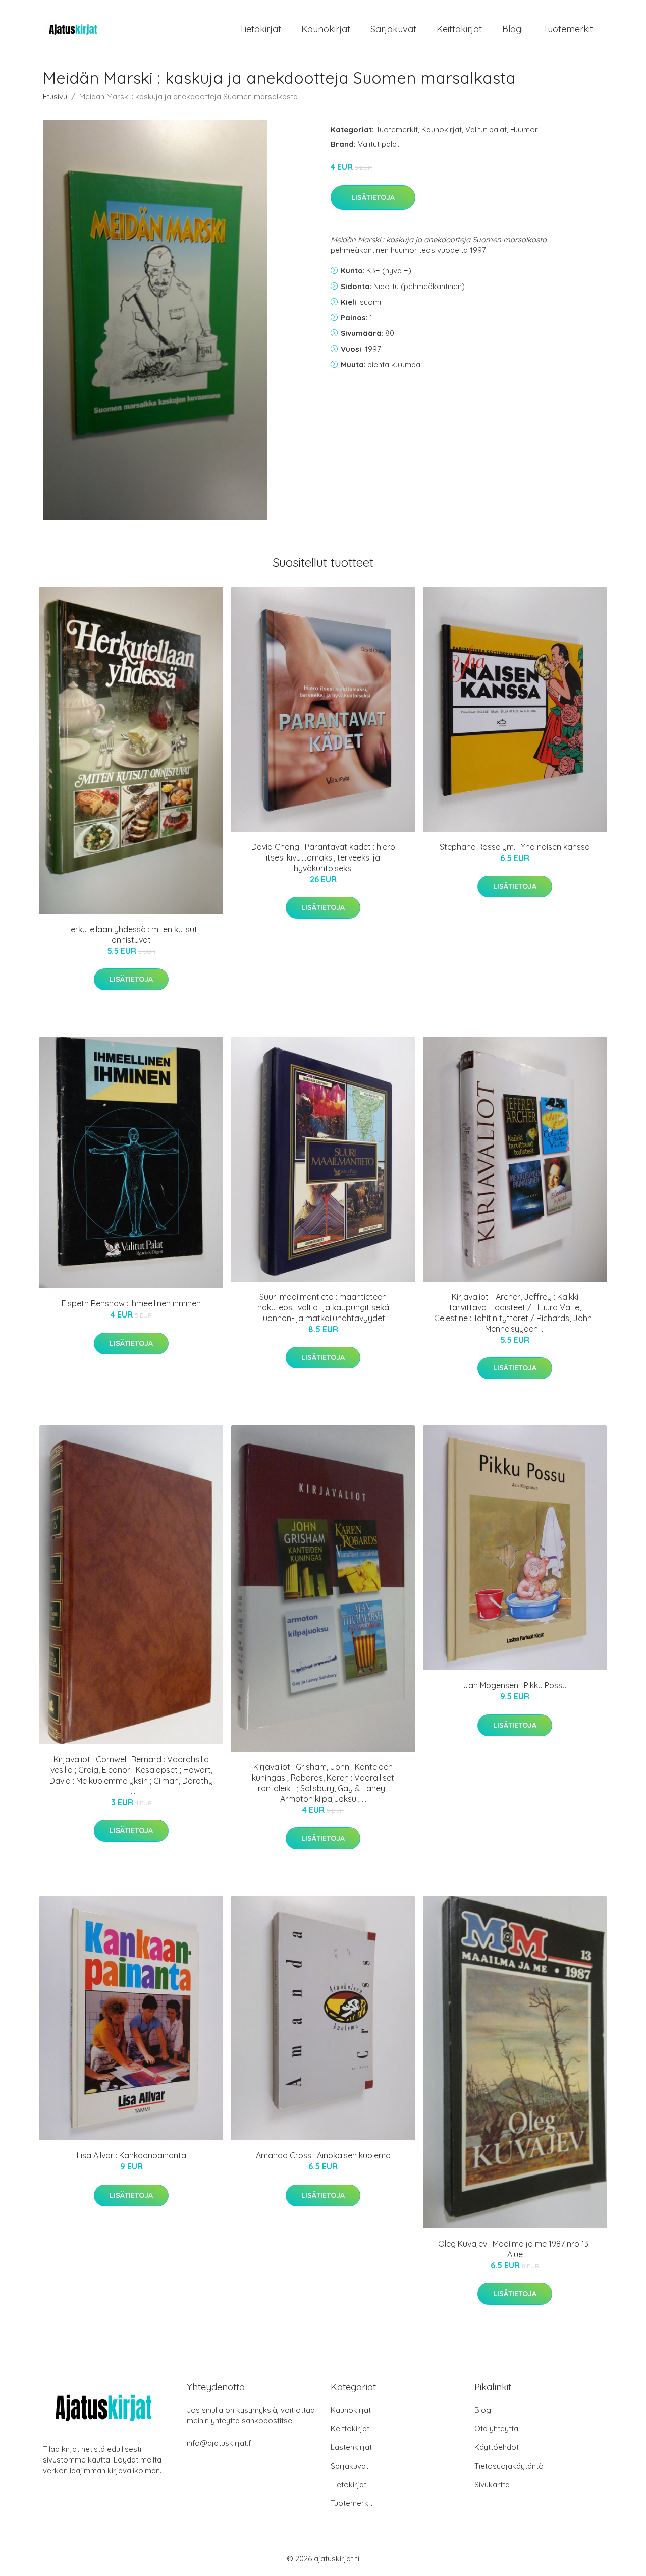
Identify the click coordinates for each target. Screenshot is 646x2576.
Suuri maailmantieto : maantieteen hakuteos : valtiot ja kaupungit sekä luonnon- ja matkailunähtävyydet (323, 1307)
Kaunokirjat (326, 29)
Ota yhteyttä (496, 2428)
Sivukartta (492, 2484)
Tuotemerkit (568, 29)
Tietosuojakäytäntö (509, 2466)
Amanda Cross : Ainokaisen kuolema (323, 2155)
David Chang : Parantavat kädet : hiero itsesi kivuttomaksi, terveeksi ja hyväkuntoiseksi (323, 857)
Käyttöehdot (497, 2447)
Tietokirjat (260, 29)
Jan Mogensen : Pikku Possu (515, 1685)
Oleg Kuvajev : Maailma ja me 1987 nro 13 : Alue (515, 2249)
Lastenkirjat (351, 2447)
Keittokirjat (459, 29)
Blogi (513, 29)
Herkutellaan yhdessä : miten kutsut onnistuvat (131, 934)
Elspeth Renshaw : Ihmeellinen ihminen (131, 1303)
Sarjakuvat (393, 29)
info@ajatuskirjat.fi (220, 2443)
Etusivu (55, 97)
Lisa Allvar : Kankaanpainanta (131, 2155)
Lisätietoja (373, 197)
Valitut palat (486, 129)
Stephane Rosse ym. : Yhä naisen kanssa (515, 847)
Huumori (525, 129)
